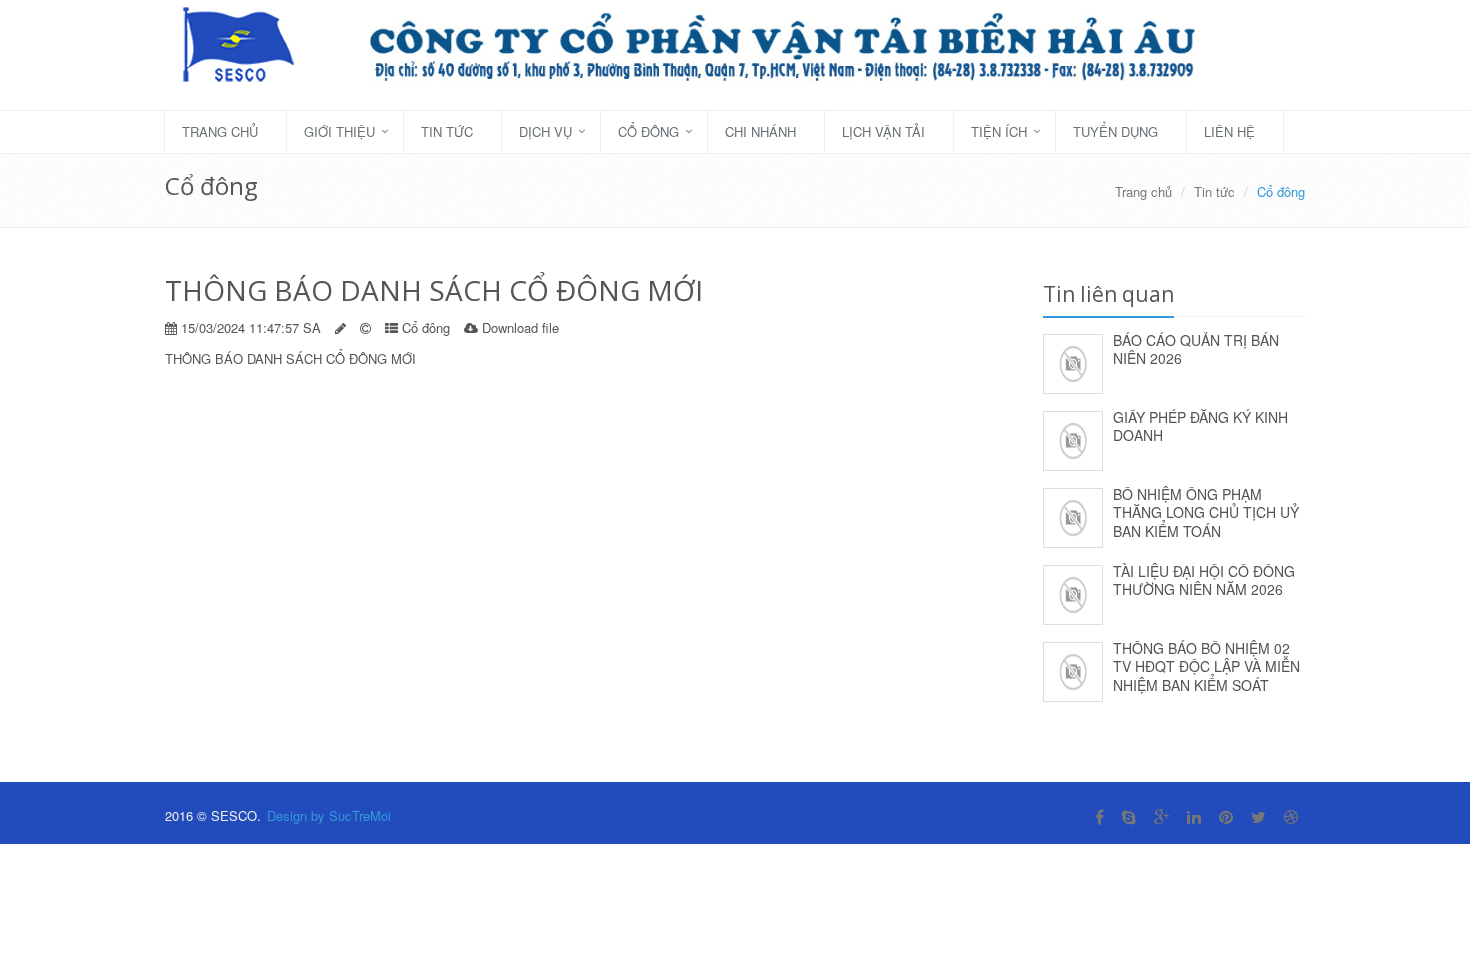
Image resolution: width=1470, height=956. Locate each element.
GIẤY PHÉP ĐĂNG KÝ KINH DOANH (1200, 426)
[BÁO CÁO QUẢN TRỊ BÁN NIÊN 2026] (1073, 360)
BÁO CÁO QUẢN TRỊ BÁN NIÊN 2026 (1196, 349)
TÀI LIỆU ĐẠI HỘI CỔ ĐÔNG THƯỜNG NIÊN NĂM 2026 (1204, 580)
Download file (520, 327)
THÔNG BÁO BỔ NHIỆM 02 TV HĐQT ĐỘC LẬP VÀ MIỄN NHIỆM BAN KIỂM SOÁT (1206, 666)
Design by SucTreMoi (329, 815)
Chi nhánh (760, 131)
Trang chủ (220, 131)
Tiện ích (999, 131)
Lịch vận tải (883, 131)
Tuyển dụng (1115, 131)
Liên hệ (1229, 131)
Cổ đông (648, 131)
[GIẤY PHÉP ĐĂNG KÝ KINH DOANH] (1073, 437)
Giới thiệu (339, 131)
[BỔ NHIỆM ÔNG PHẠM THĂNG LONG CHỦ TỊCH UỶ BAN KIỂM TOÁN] (1073, 514)
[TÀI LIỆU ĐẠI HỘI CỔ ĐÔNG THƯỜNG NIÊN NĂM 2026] (1073, 591)
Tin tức (447, 131)
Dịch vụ (545, 131)
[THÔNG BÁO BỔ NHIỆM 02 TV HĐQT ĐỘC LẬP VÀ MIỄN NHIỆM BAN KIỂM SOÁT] (1073, 668)
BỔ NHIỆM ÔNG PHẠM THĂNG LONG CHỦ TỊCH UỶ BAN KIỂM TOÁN (1206, 512)
